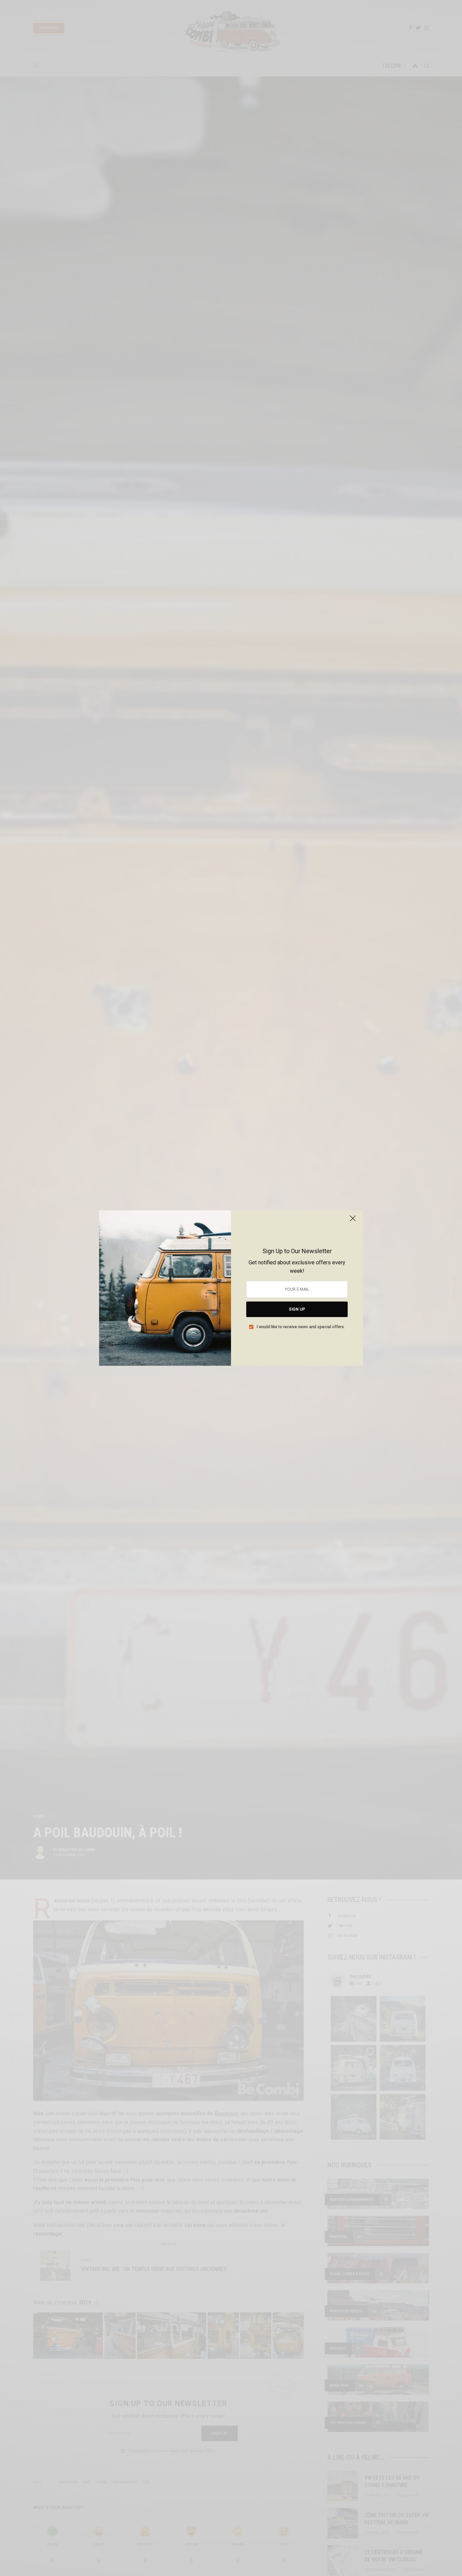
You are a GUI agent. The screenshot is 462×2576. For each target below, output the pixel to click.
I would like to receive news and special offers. (301, 1327)
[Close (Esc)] (353, 1221)
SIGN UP (297, 1309)
